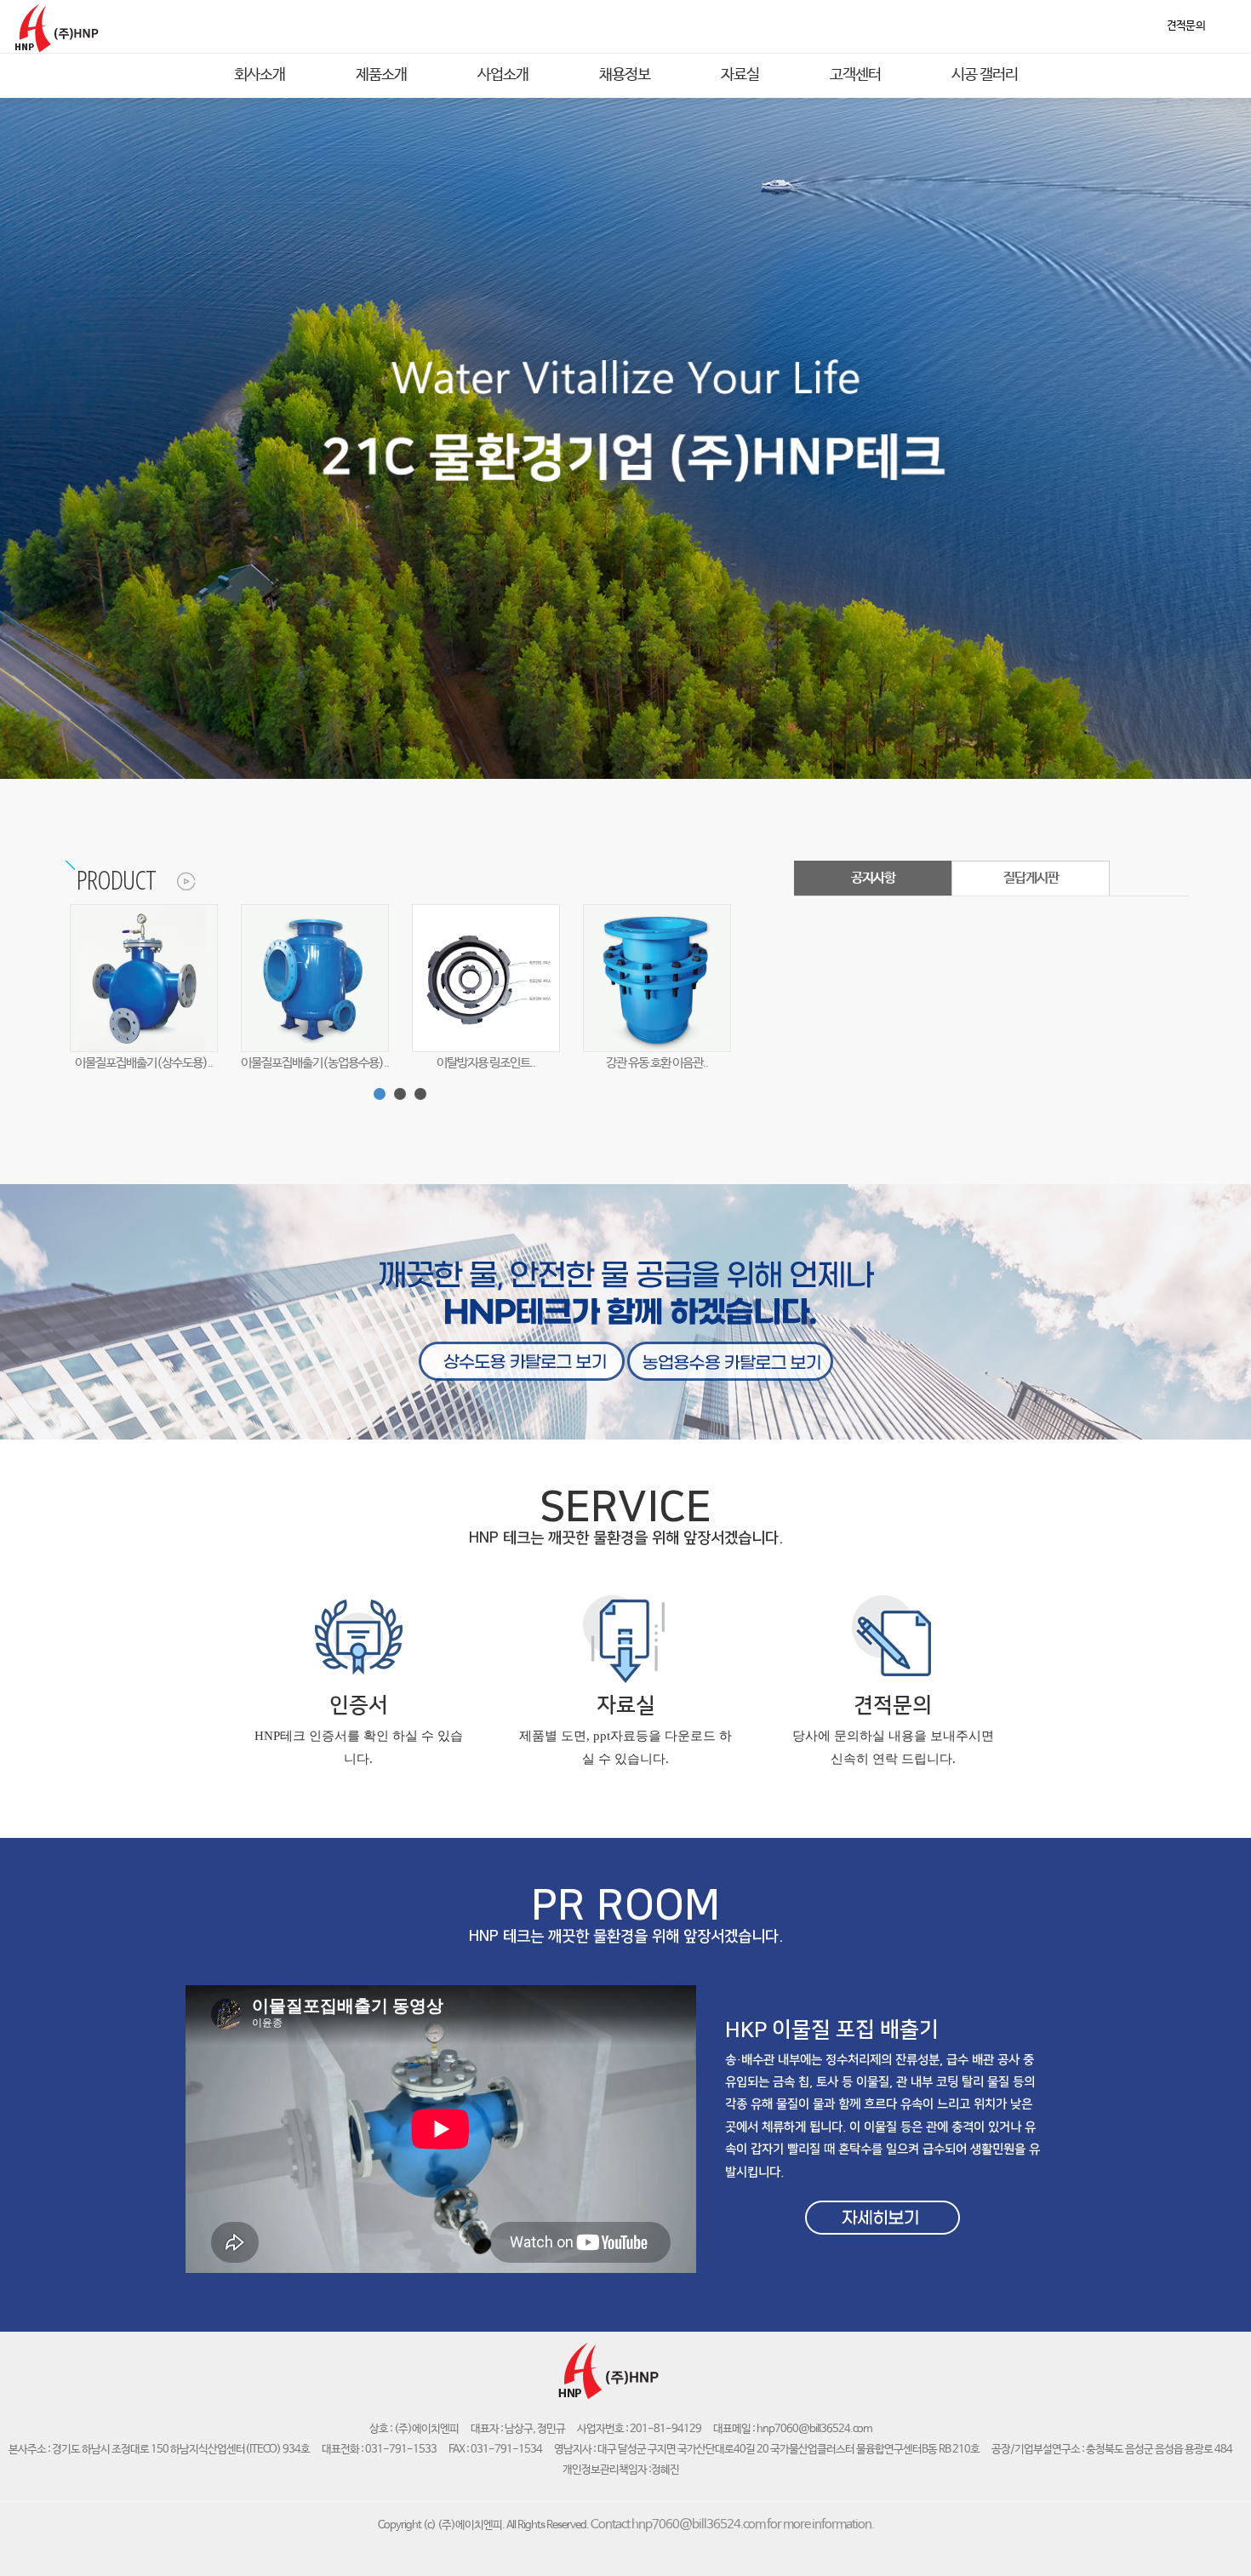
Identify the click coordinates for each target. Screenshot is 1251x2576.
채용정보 (625, 75)
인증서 (359, 1706)
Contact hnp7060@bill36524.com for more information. (732, 2525)
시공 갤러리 (985, 75)
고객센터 (855, 75)
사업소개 (503, 75)
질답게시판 (1031, 878)
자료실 (740, 75)
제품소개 (381, 75)
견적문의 (893, 1706)
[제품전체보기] (177, 879)
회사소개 (260, 75)
